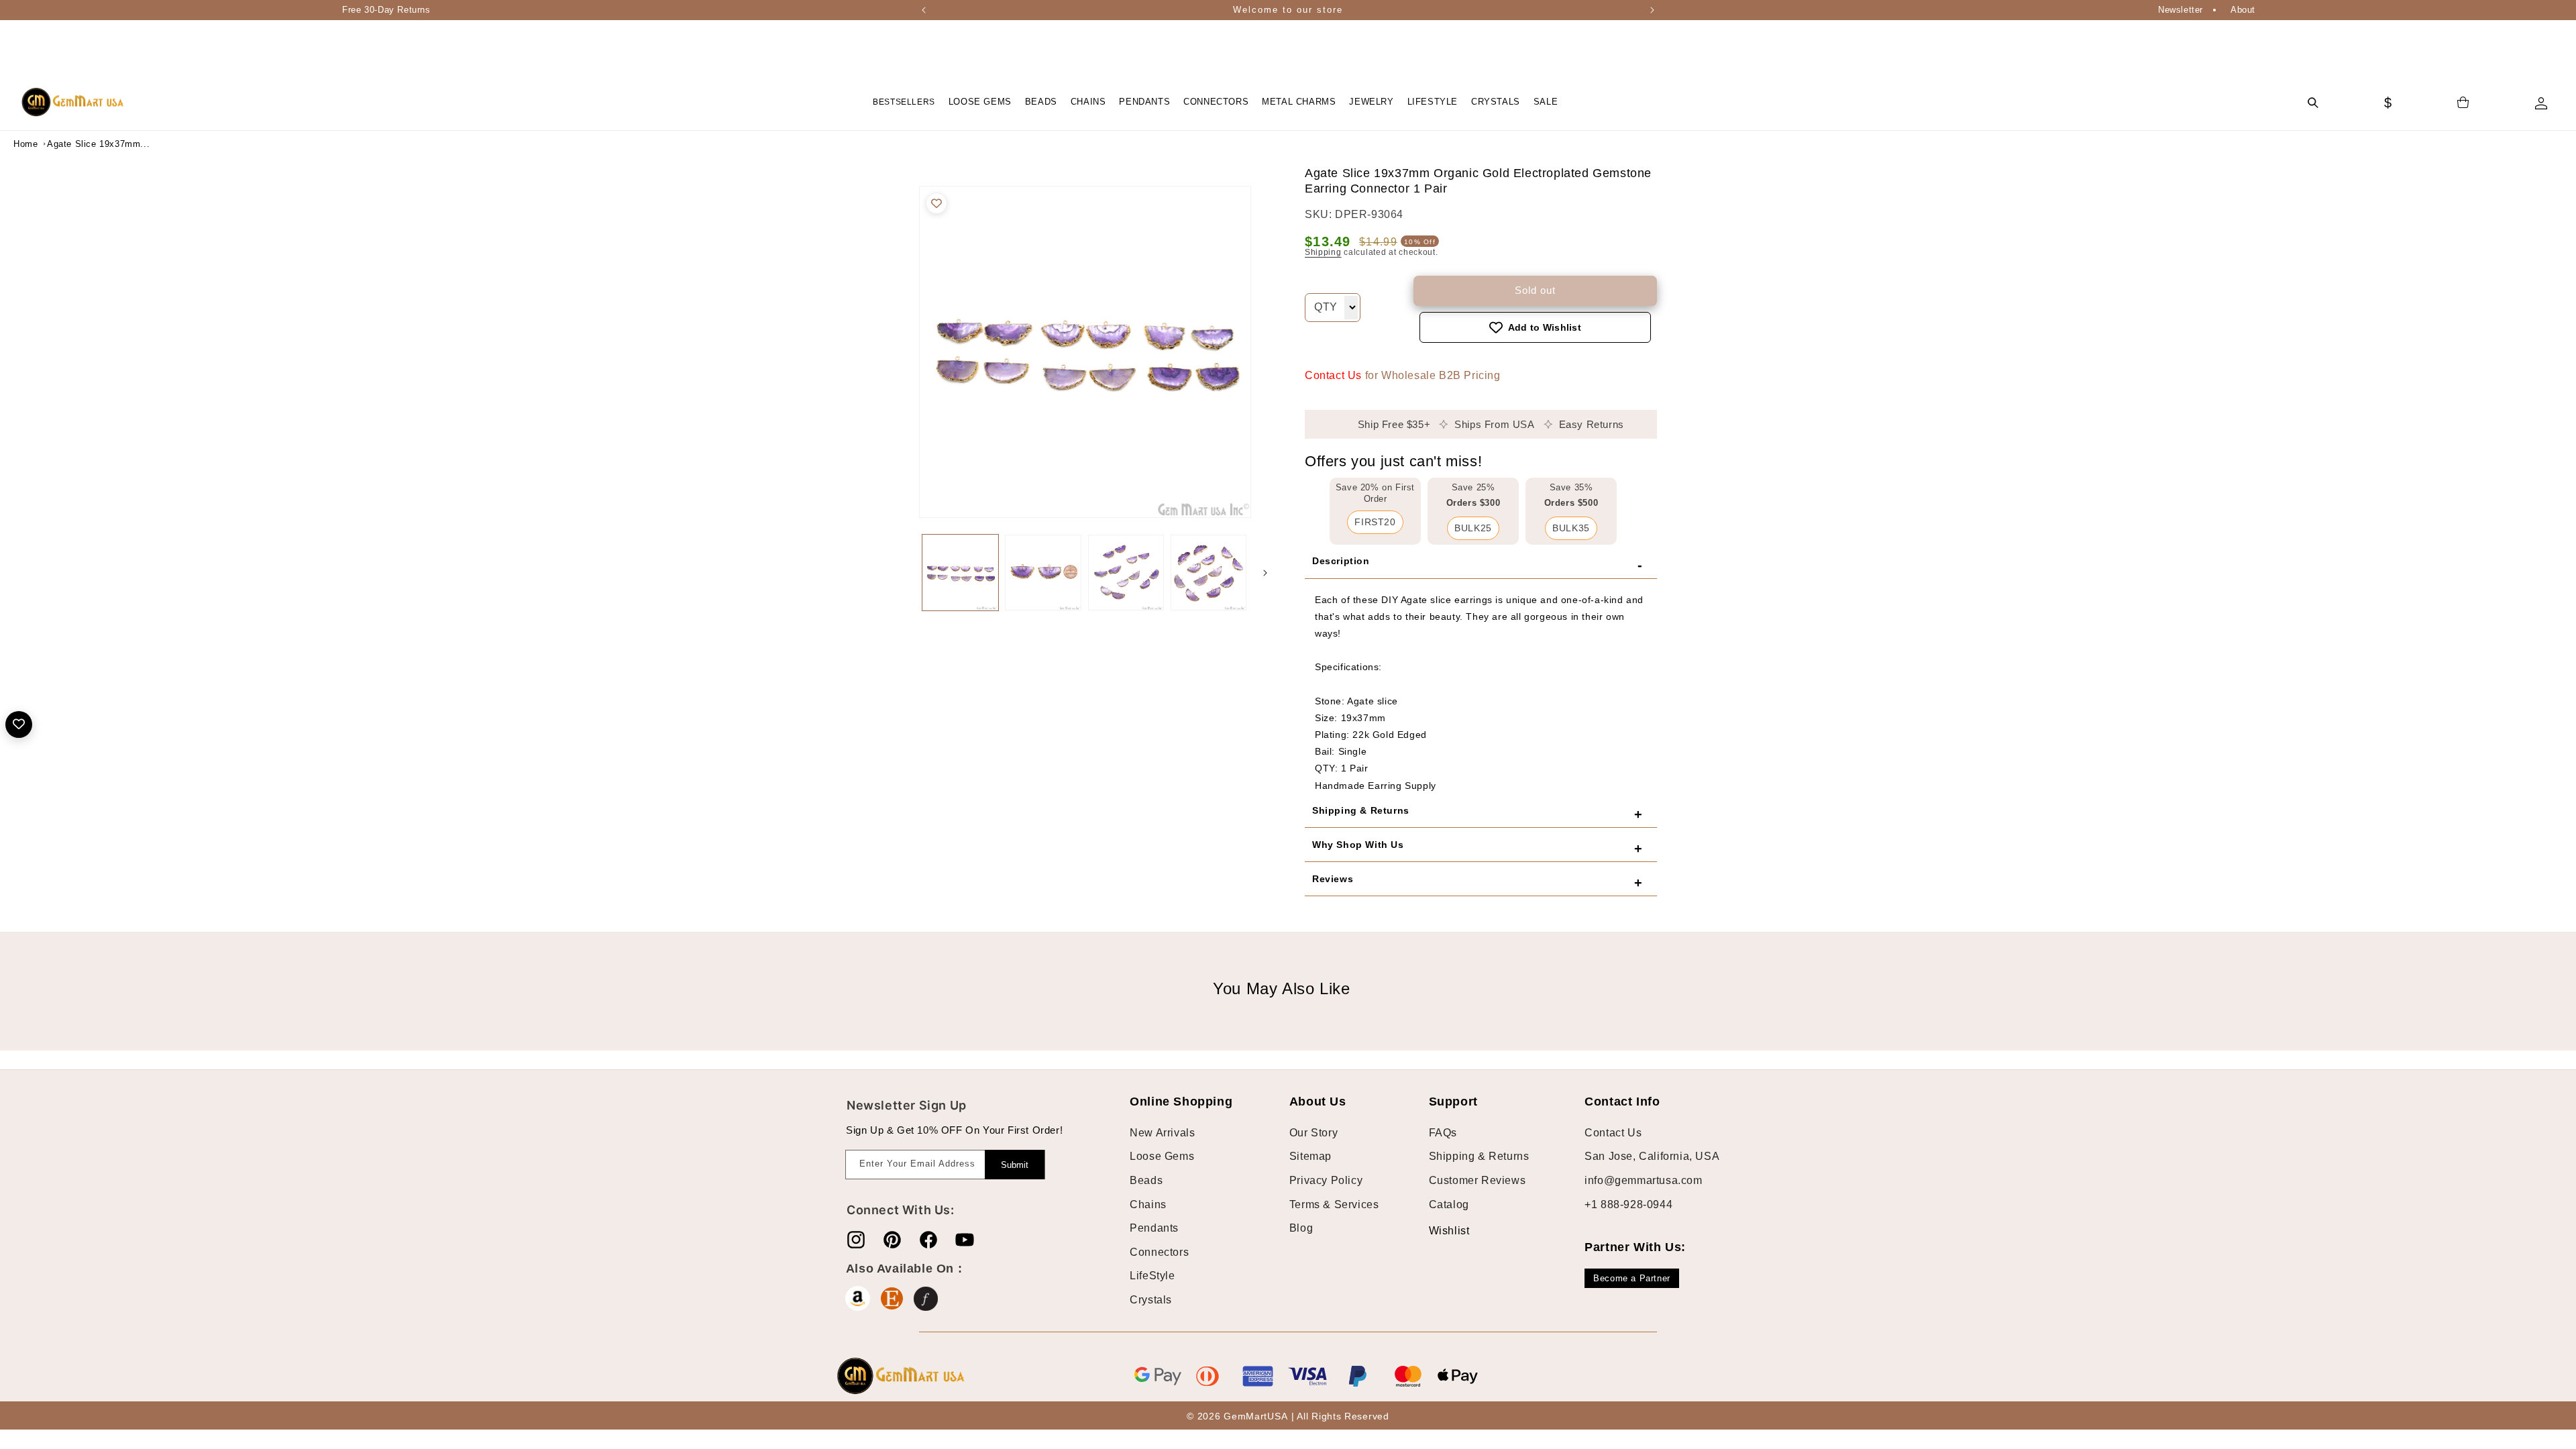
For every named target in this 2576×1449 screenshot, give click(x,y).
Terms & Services (1334, 1204)
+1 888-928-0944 (1628, 1204)
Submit (1015, 1165)
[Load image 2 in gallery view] (1043, 573)
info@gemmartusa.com (1643, 1180)
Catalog (1449, 1204)
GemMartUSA (1255, 1416)
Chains (1148, 1204)
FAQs (1443, 1133)
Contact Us (1333, 375)
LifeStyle (1152, 1276)
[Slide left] (906, 573)
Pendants (1154, 1228)
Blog (1301, 1228)
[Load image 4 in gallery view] (1209, 573)
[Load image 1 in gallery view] (960, 573)
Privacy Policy (1326, 1180)
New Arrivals (1162, 1133)
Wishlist (1439, 1231)
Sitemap (1310, 1156)
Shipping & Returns (1479, 1156)
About (2243, 10)
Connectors (1159, 1252)
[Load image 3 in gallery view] (1126, 573)
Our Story (1313, 1133)
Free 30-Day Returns (386, 10)
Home (25, 144)
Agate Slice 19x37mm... (80, 144)
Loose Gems (1162, 1156)
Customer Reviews (1478, 1180)
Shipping (1323, 252)
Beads (1146, 1180)
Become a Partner (1632, 1278)
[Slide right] (1265, 573)
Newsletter (2181, 10)
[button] (980, 102)
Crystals (1151, 1300)
